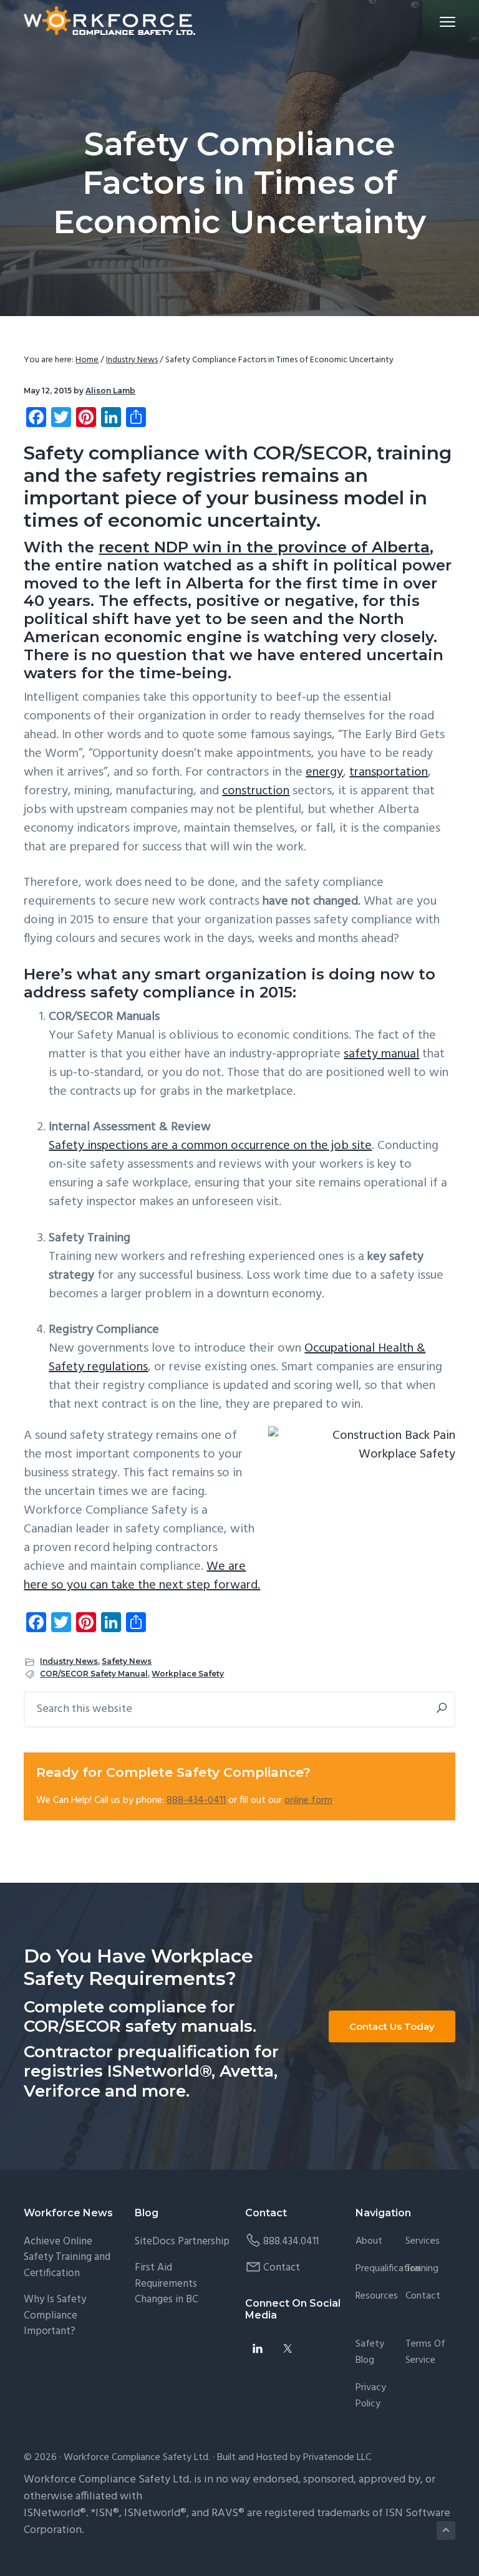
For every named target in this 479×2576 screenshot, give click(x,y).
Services (423, 2242)
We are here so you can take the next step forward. (142, 1576)
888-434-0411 (196, 1800)
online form (308, 1800)
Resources (377, 2296)
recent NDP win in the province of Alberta (264, 547)
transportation (389, 772)
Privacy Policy (371, 2396)
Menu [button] (433, 22)
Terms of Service (425, 2353)
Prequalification (388, 2269)
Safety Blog (370, 2353)
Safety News (127, 1661)
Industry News (69, 1661)
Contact (282, 2268)
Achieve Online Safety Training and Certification (67, 2257)
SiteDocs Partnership (182, 2242)
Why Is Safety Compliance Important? (55, 2315)
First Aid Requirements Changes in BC (167, 2284)
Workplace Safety (188, 1674)
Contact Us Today (392, 2026)
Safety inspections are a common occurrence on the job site (210, 1146)
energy (324, 772)
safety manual (381, 1054)
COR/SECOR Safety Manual (94, 1674)
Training (422, 2269)
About (369, 2242)
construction (256, 791)
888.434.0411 (291, 2242)
